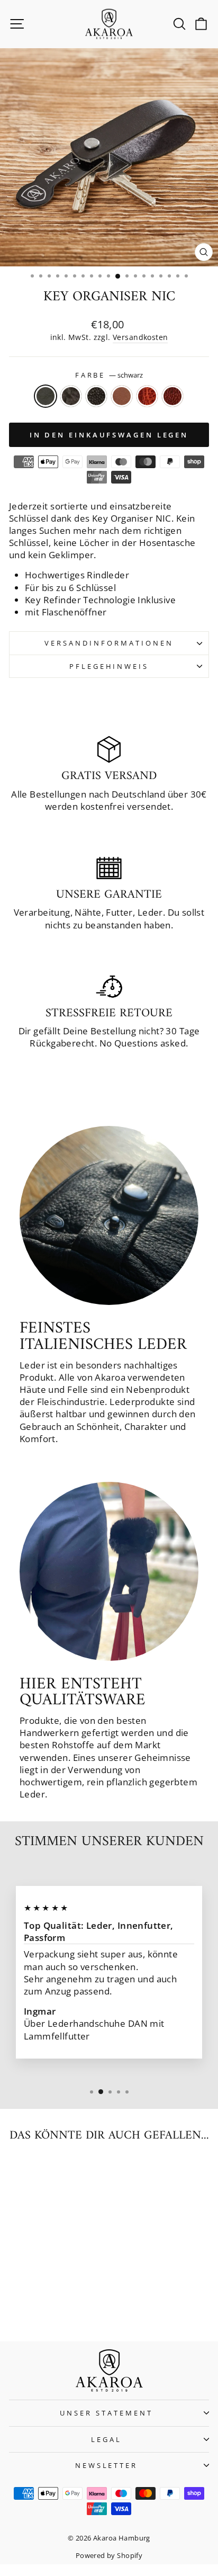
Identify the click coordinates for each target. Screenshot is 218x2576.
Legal (106, 2439)
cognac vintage (147, 396)
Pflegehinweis (109, 666)
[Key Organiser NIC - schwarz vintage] (29, 2305)
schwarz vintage (71, 396)
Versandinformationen (109, 643)
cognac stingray (172, 396)
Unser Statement (106, 2413)
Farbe (109, 375)
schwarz (46, 396)
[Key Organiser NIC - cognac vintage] (65, 2305)
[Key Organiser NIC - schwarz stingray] (41, 2305)
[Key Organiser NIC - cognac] (53, 2305)
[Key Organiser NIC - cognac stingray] (78, 2305)
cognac (122, 396)
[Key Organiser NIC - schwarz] (17, 2305)
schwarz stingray (96, 396)
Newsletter (107, 2465)
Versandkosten (140, 337)
